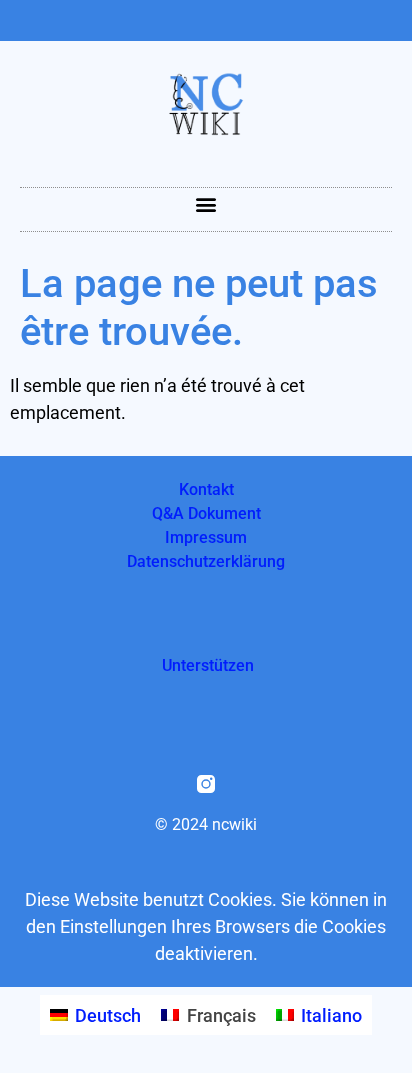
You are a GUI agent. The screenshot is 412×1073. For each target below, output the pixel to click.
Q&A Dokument (206, 513)
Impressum (206, 537)
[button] (206, 204)
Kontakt (206, 489)
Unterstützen (208, 665)
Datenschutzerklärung (206, 561)
